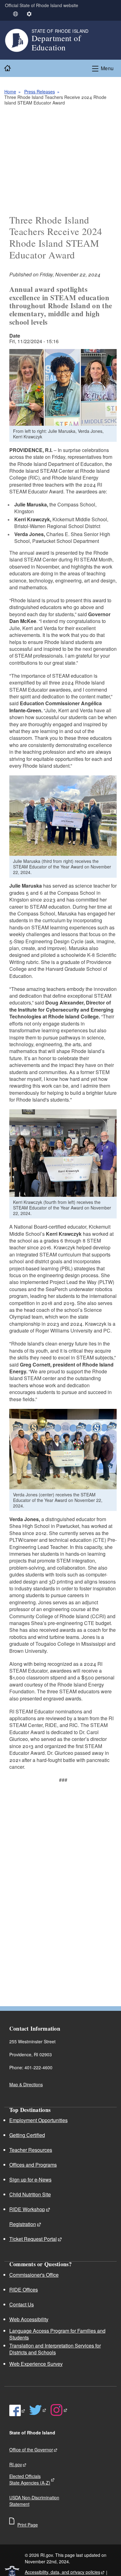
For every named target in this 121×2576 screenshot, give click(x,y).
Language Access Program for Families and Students (57, 2334)
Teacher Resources (31, 2150)
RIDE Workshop (27, 2209)
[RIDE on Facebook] (18, 2411)
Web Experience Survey (36, 2364)
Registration (23, 2224)
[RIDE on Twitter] (38, 2410)
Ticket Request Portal (33, 2239)
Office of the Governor (31, 2450)
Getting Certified (27, 2135)
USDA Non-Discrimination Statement (34, 2501)
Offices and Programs (33, 2165)
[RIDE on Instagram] (59, 2410)
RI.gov (16, 2464)
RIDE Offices (24, 2290)
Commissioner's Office (34, 2275)
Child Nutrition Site (30, 2194)
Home (10, 92)
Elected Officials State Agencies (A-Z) (30, 2479)
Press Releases (40, 92)
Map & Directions (26, 2084)
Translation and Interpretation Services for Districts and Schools (55, 2349)
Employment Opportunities (38, 2120)
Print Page (28, 2525)
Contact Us (22, 2304)
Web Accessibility (29, 2319)
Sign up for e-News (30, 2179)
